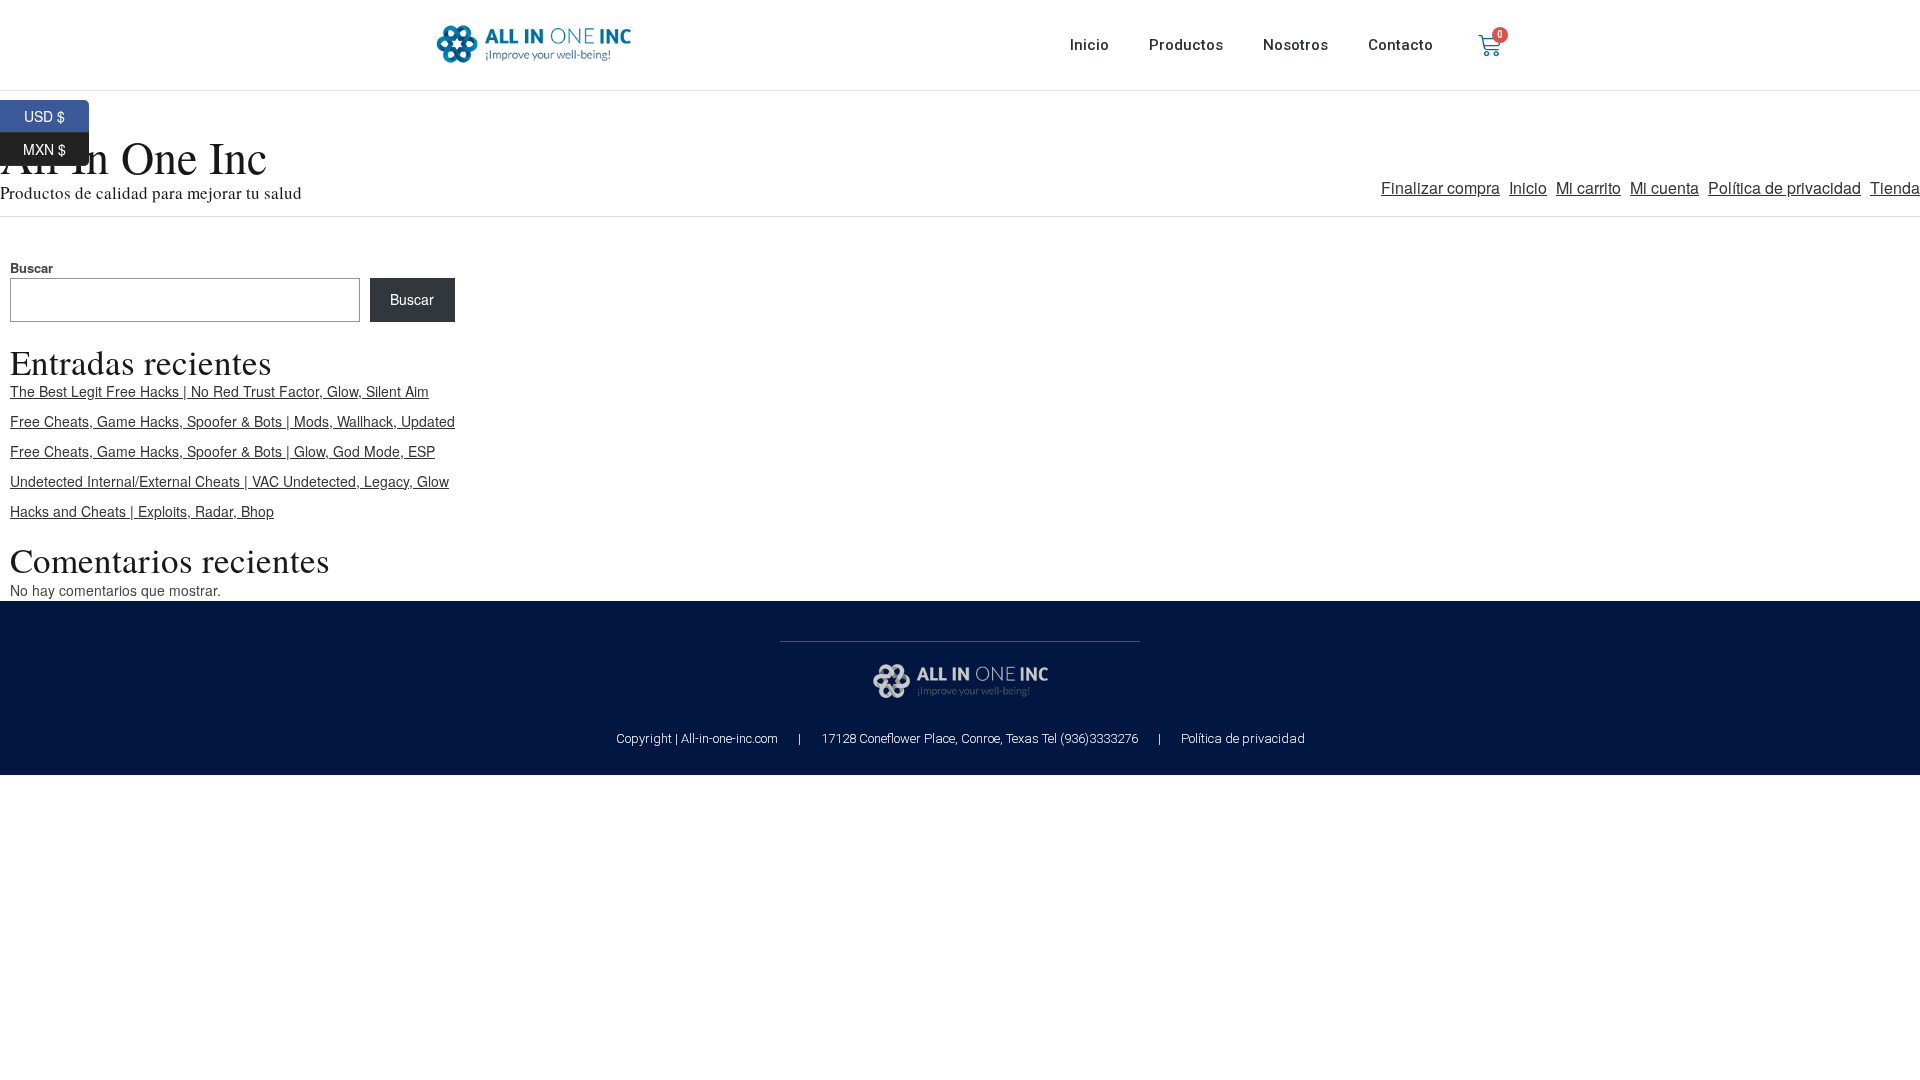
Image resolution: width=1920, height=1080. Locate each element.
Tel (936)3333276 (1090, 738)
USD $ (56, 113)
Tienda (1895, 187)
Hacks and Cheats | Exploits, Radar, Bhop (142, 511)
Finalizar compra (1440, 187)
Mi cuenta (1664, 187)
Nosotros (1295, 45)
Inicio (1089, 45)
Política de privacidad (1784, 187)
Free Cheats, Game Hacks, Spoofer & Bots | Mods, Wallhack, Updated (232, 421)
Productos (1186, 45)
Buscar (31, 267)
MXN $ (56, 146)
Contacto (1400, 45)
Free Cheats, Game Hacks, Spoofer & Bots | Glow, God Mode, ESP (222, 451)
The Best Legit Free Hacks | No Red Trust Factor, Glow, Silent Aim (219, 391)
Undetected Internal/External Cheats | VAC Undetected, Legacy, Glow (229, 481)
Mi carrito (1588, 187)
